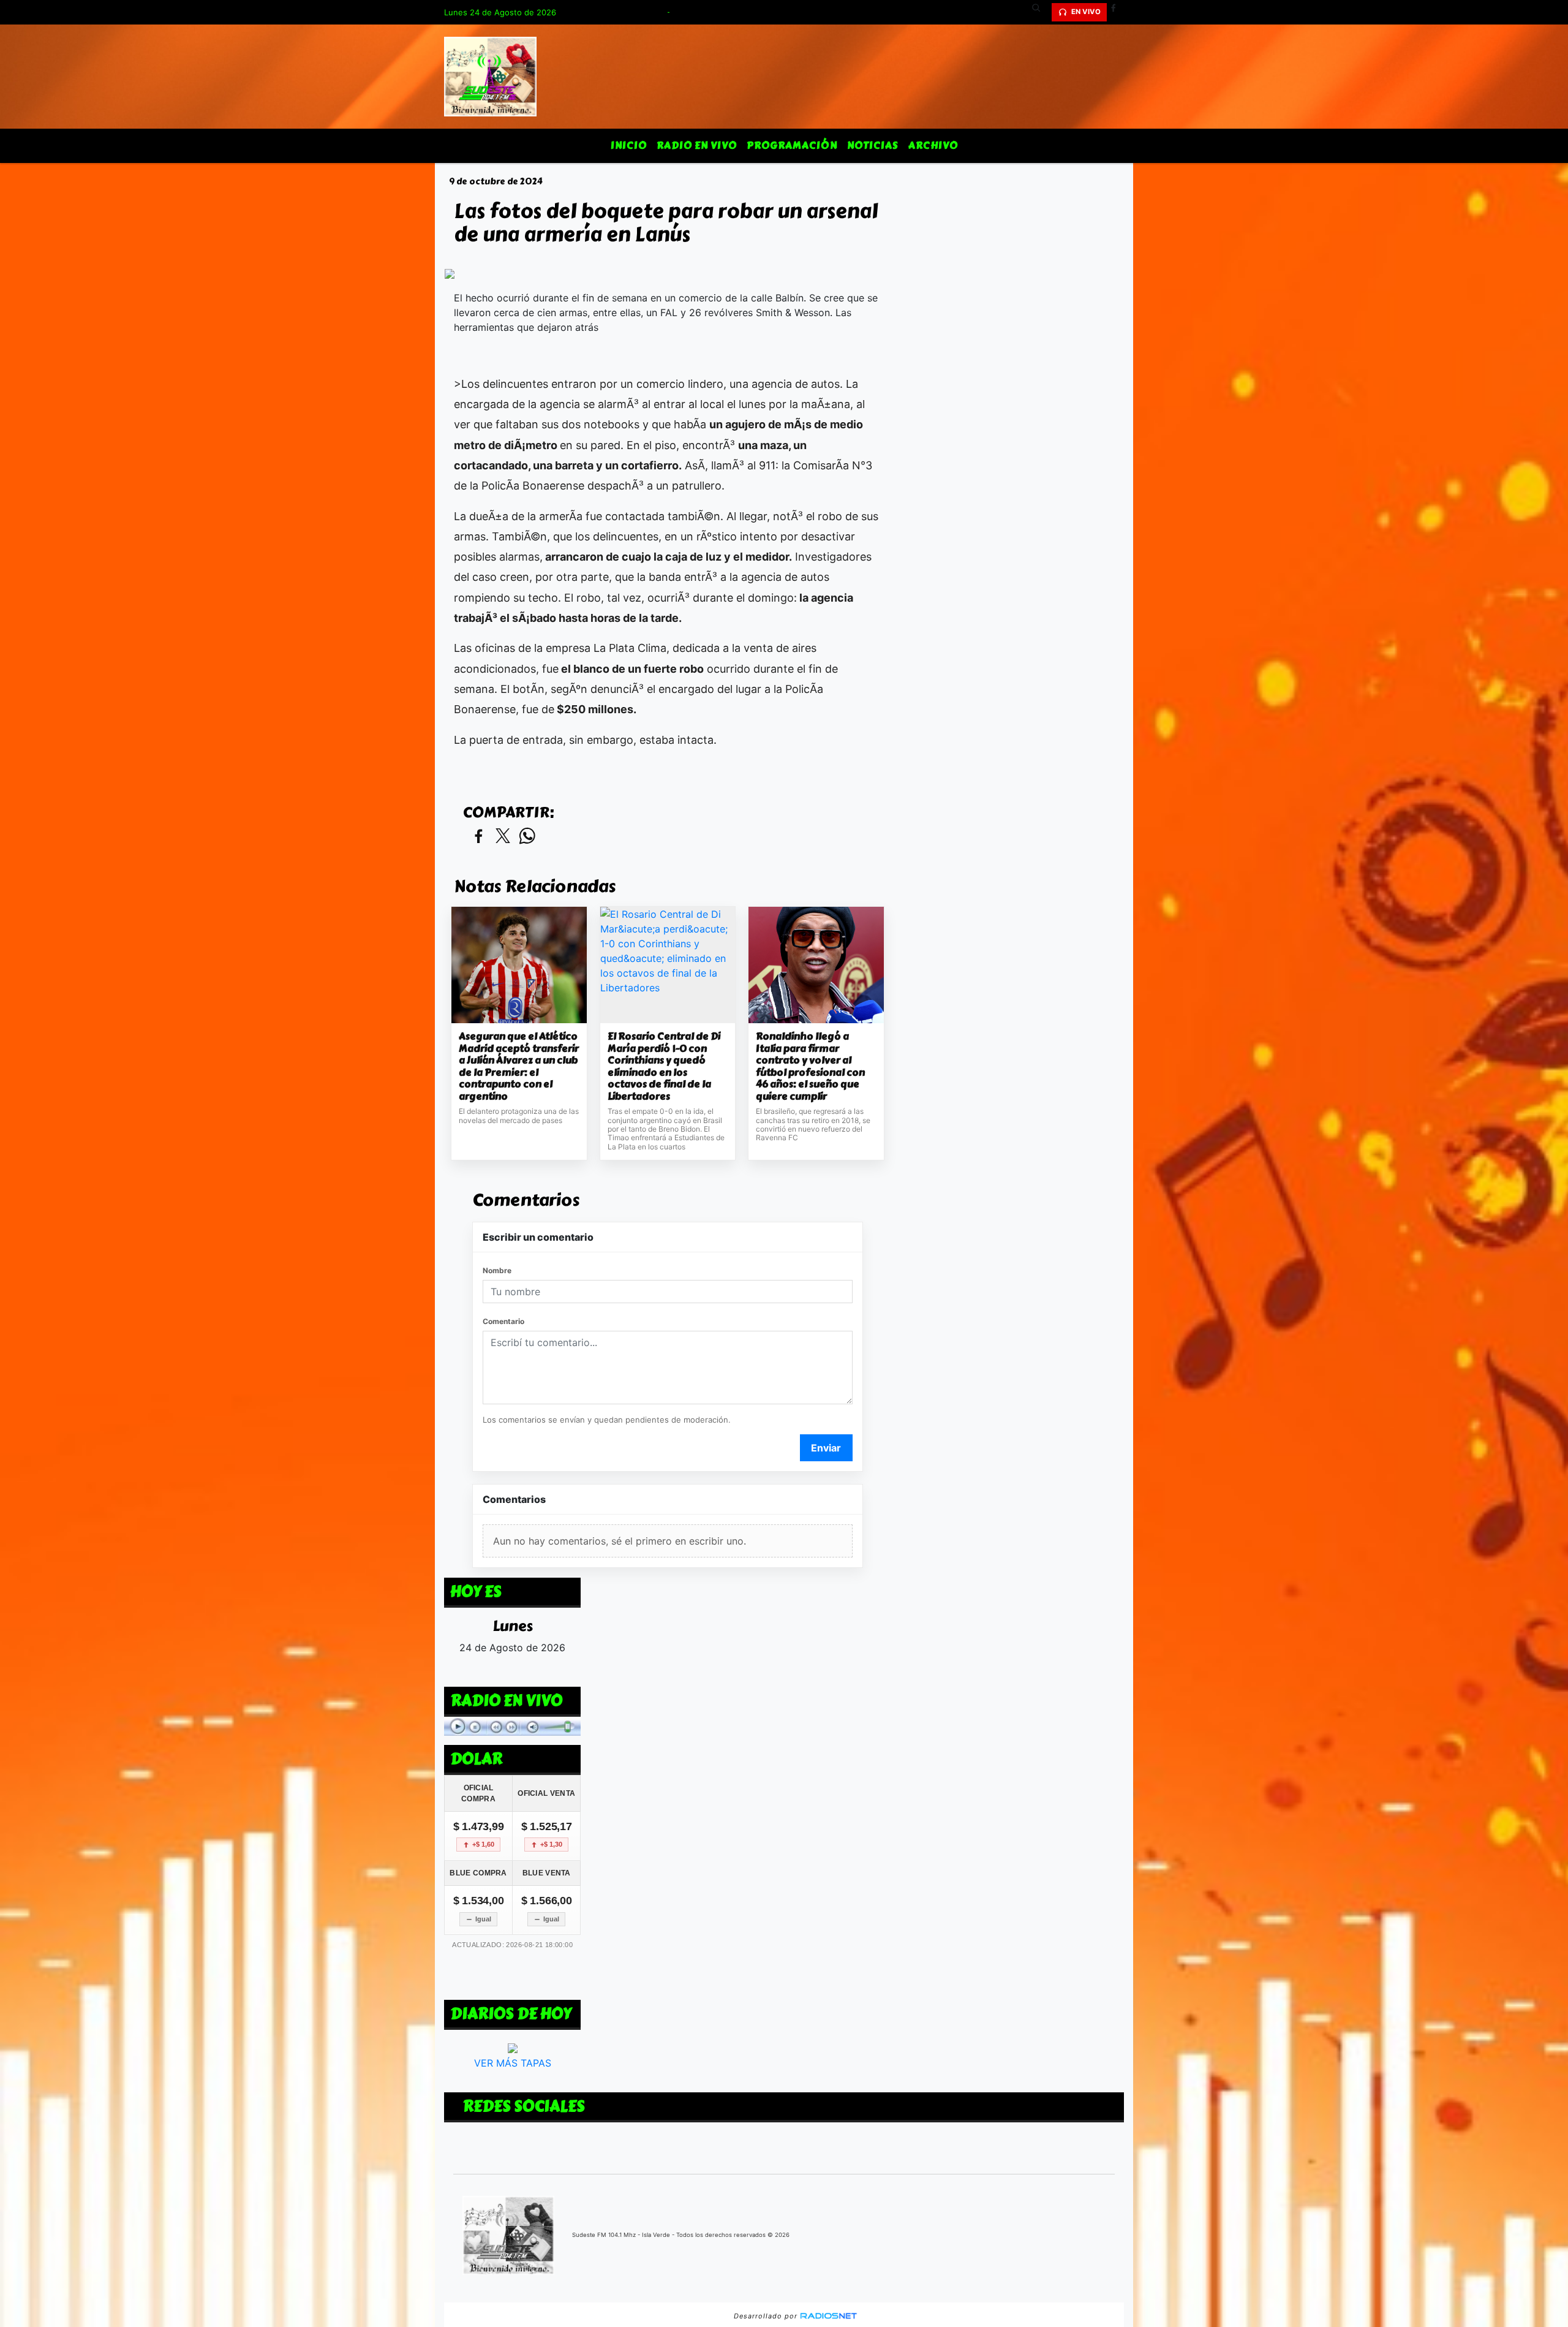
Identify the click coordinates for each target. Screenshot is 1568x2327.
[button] (1041, 12)
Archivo (933, 146)
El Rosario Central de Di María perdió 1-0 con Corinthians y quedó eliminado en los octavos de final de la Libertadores (664, 1066)
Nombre (497, 1270)
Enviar (826, 1448)
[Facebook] (1118, 12)
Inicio (629, 146)
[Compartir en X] (503, 837)
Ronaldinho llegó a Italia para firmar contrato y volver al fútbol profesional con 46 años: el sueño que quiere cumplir (810, 1066)
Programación (792, 146)
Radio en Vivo (697, 146)
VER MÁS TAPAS (513, 2063)
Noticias (873, 146)
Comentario (503, 1321)
